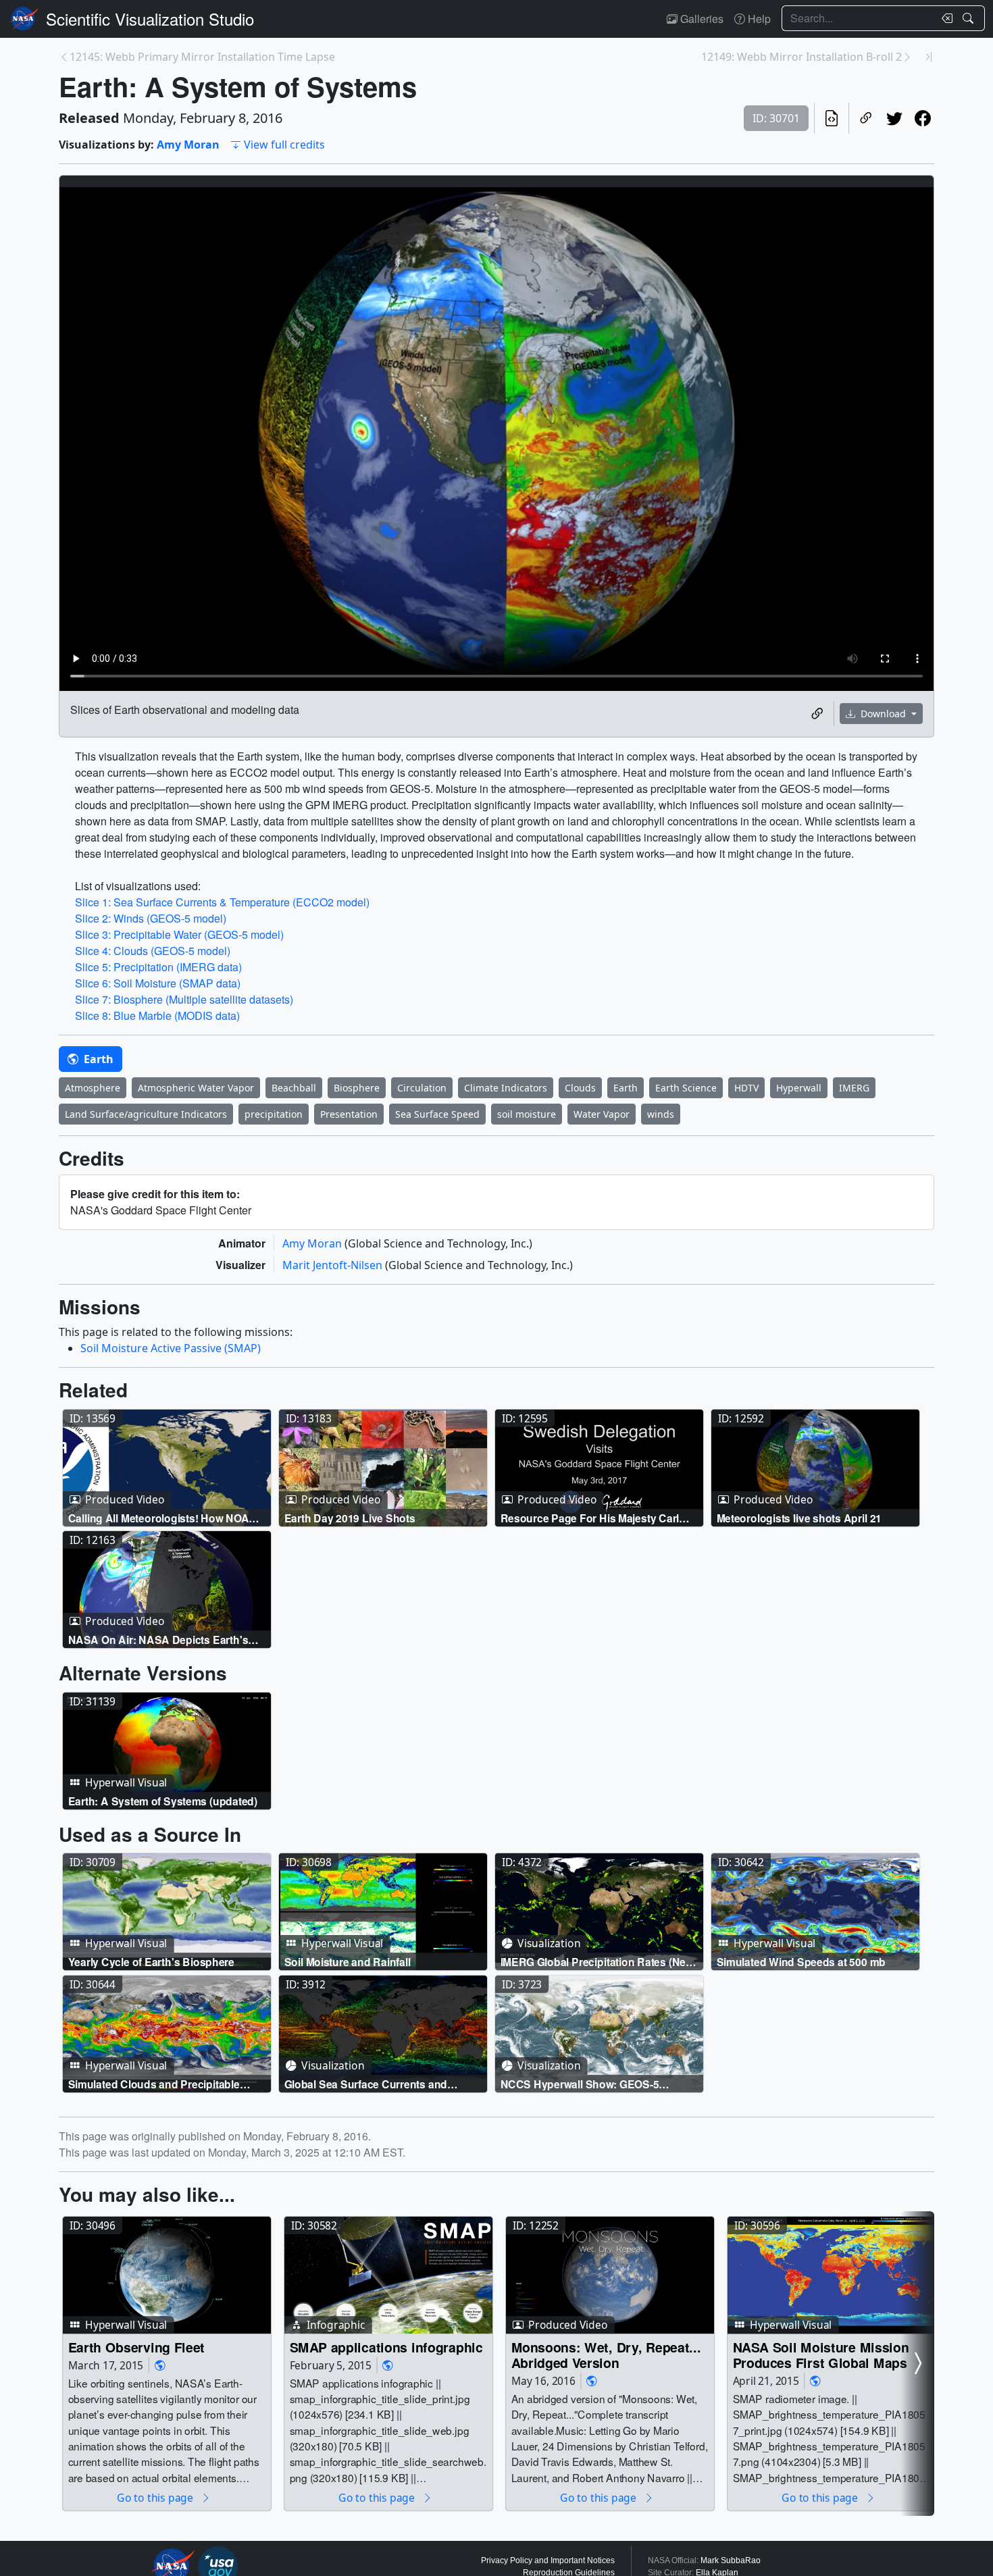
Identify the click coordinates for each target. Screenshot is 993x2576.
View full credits (284, 145)
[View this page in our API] (832, 118)
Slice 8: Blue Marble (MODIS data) (157, 1015)
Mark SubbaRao (731, 2560)
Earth (97, 1059)
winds (661, 1114)
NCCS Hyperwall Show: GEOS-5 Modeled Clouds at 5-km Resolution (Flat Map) (589, 2084)
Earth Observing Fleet (137, 2347)
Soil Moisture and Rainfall (348, 1962)
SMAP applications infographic (386, 2347)
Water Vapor (602, 1114)
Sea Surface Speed (437, 1114)
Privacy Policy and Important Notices (548, 2560)
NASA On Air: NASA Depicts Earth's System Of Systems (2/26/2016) (158, 1640)
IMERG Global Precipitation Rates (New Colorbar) (597, 1962)
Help (758, 19)
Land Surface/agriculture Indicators (146, 1114)
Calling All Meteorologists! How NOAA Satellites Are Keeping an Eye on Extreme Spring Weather (162, 1517)
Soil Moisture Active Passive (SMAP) (171, 1348)
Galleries (701, 19)
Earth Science (686, 1088)
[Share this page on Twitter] (894, 118)
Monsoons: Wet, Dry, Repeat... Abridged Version (606, 2355)
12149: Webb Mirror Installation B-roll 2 (801, 57)
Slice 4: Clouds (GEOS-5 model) (153, 951)
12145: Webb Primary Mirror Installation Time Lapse (202, 57)
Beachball (294, 1088)
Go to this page (156, 2497)
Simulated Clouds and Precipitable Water (154, 2084)
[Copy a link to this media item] (817, 714)
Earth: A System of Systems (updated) (163, 1801)
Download (883, 714)
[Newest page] (929, 57)
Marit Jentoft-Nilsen (334, 1265)
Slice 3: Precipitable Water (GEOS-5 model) (179, 934)
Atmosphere (93, 1088)
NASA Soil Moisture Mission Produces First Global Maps (821, 2355)
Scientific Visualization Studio (150, 19)
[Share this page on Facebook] (923, 118)
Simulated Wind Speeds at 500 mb (801, 1962)
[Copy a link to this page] (866, 118)
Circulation (422, 1088)
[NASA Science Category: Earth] (160, 2365)
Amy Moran (188, 145)
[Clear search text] (944, 18)
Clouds (580, 1088)
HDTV (746, 1088)
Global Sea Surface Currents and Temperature (366, 2084)
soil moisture (527, 1114)
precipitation (274, 1114)
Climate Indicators (506, 1088)
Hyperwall (799, 1088)
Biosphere (357, 1088)
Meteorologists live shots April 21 (799, 1517)
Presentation (349, 1114)
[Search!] (970, 18)
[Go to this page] (167, 1468)
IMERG (854, 1088)
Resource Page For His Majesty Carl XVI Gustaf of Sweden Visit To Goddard (597, 1517)
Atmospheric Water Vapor (196, 1088)
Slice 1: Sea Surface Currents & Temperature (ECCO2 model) (222, 902)
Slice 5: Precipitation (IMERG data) (158, 967)
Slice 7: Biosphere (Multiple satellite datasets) (184, 999)
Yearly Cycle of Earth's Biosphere (151, 1962)
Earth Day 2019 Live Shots (350, 1517)
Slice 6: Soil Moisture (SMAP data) (158, 983)
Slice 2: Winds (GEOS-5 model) (151, 918)
